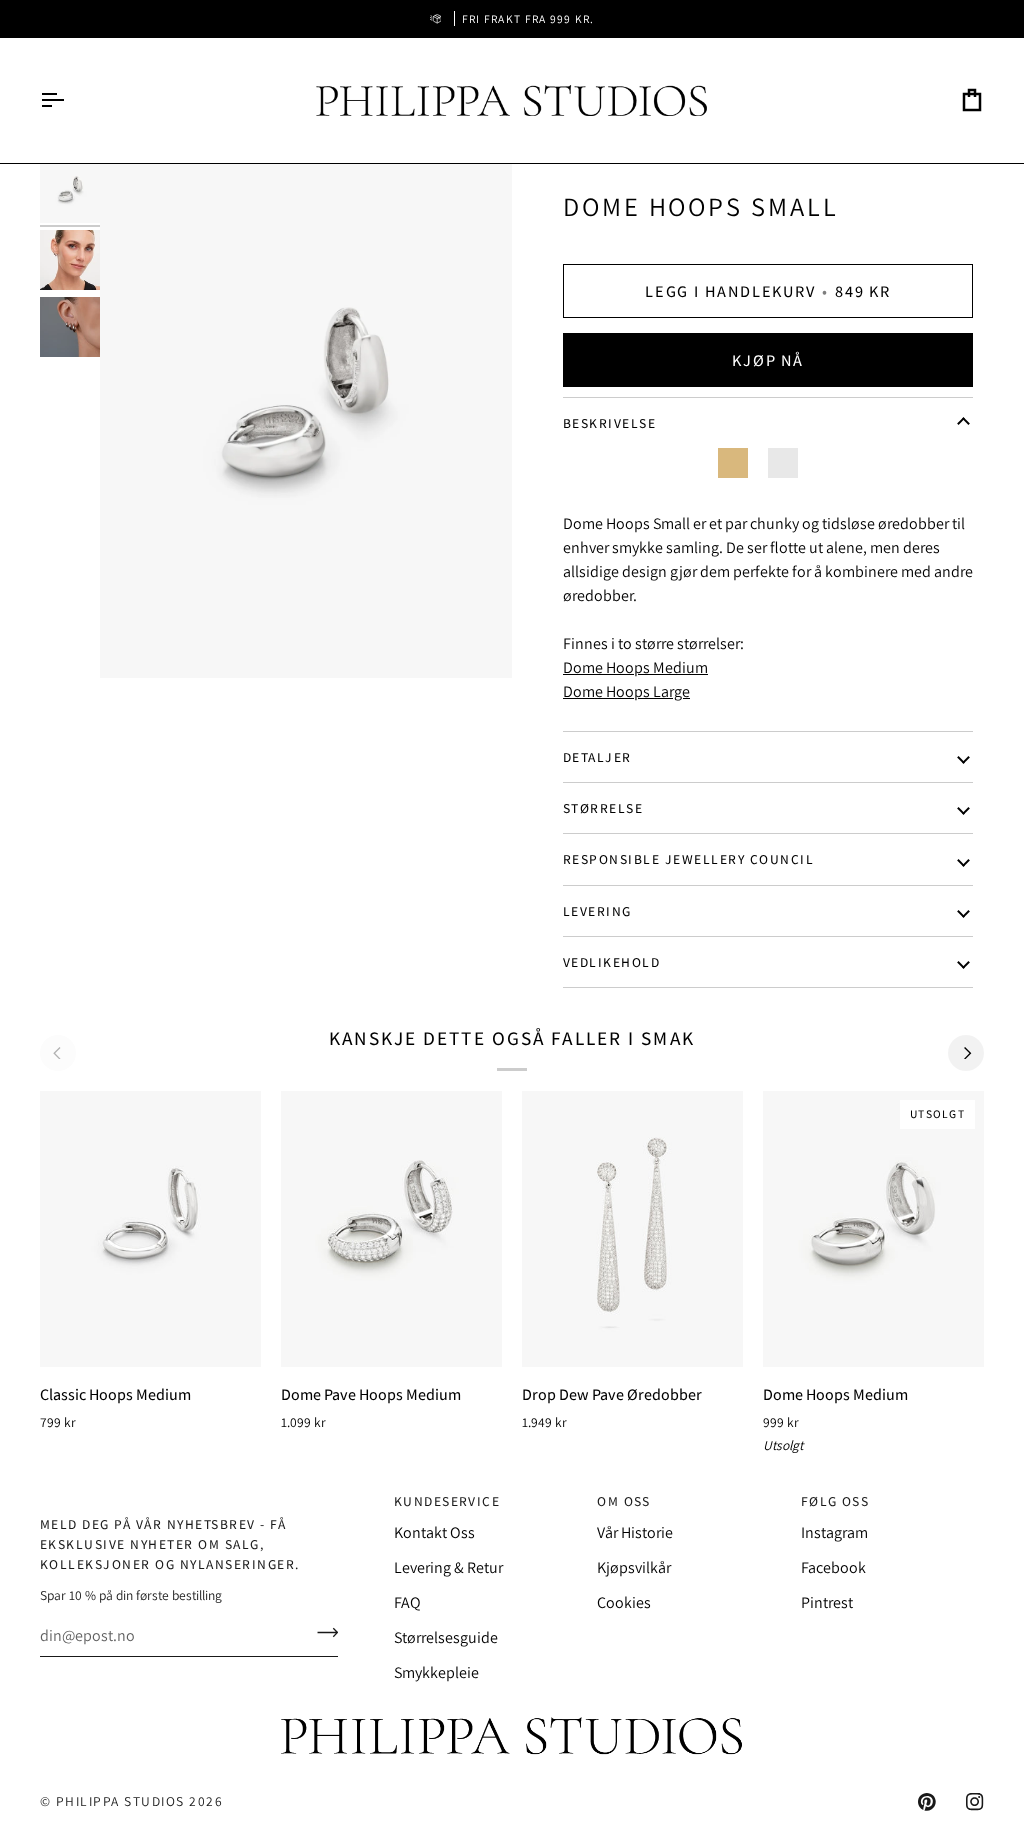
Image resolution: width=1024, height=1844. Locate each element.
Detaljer (597, 757)
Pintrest (827, 1602)
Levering (597, 911)
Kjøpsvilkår (634, 1567)
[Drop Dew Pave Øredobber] (632, 1229)
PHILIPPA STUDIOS (120, 1801)
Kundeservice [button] (447, 1501)
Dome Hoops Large (626, 691)
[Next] (966, 1053)
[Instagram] (975, 1802)
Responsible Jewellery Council (688, 859)
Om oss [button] (624, 1501)
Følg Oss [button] (835, 1501)
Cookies (624, 1602)
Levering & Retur (448, 1567)
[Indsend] (321, 1633)
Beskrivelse (609, 423)
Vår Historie (635, 1532)
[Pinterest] (927, 1802)
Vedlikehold (611, 962)
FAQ (407, 1602)
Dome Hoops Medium (635, 667)
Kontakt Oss (434, 1532)
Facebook (833, 1567)
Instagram (834, 1532)
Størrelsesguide (446, 1637)
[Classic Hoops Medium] (150, 1229)
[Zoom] (306, 420)
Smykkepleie (436, 1672)
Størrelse (603, 808)
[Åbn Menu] (70, 100)
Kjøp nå (767, 360)
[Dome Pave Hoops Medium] (391, 1229)
